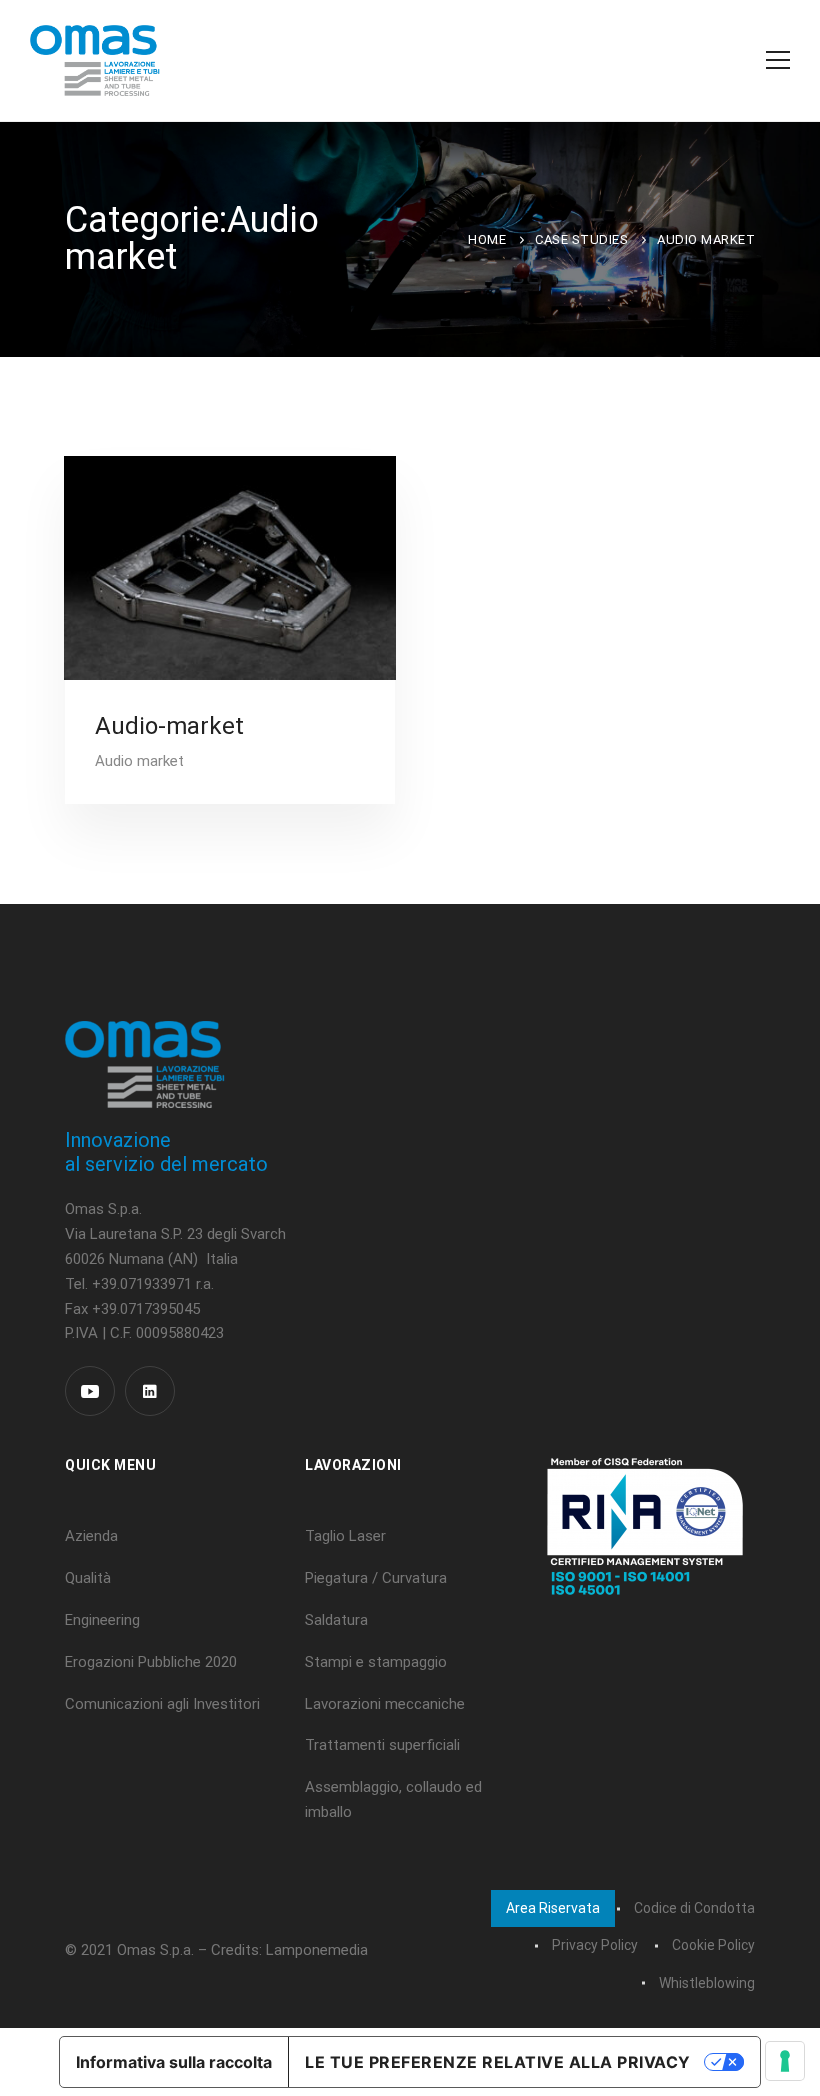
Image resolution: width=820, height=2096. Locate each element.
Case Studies (581, 239)
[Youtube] (90, 1391)
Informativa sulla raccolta (174, 2062)
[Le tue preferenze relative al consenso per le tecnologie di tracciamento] (785, 2061)
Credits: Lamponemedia (289, 1950)
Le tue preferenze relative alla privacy (498, 2062)
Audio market (139, 761)
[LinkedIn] (150, 1391)
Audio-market (169, 726)
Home (487, 239)
